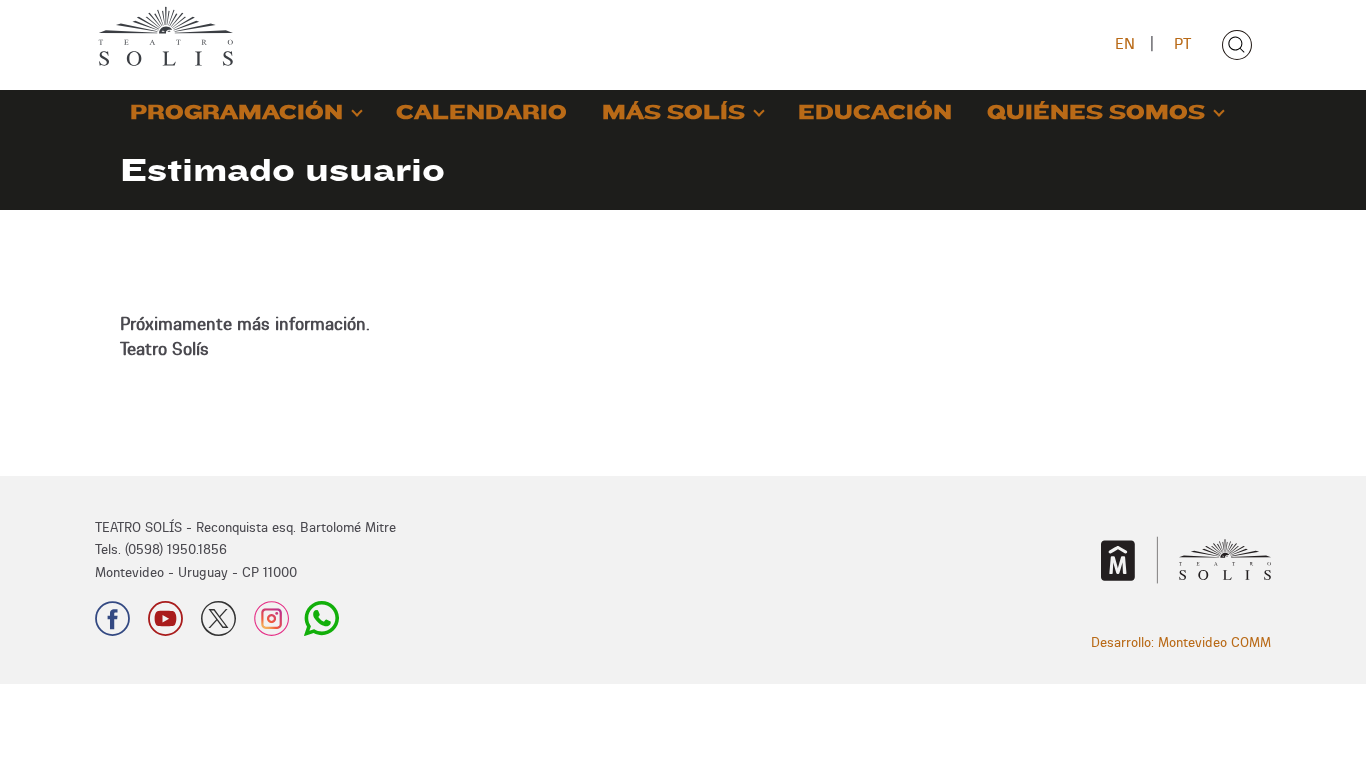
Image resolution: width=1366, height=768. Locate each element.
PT (1182, 43)
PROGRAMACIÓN (236, 112)
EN (1125, 43)
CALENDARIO (481, 112)
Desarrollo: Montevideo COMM (1181, 642)
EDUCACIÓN (875, 112)
